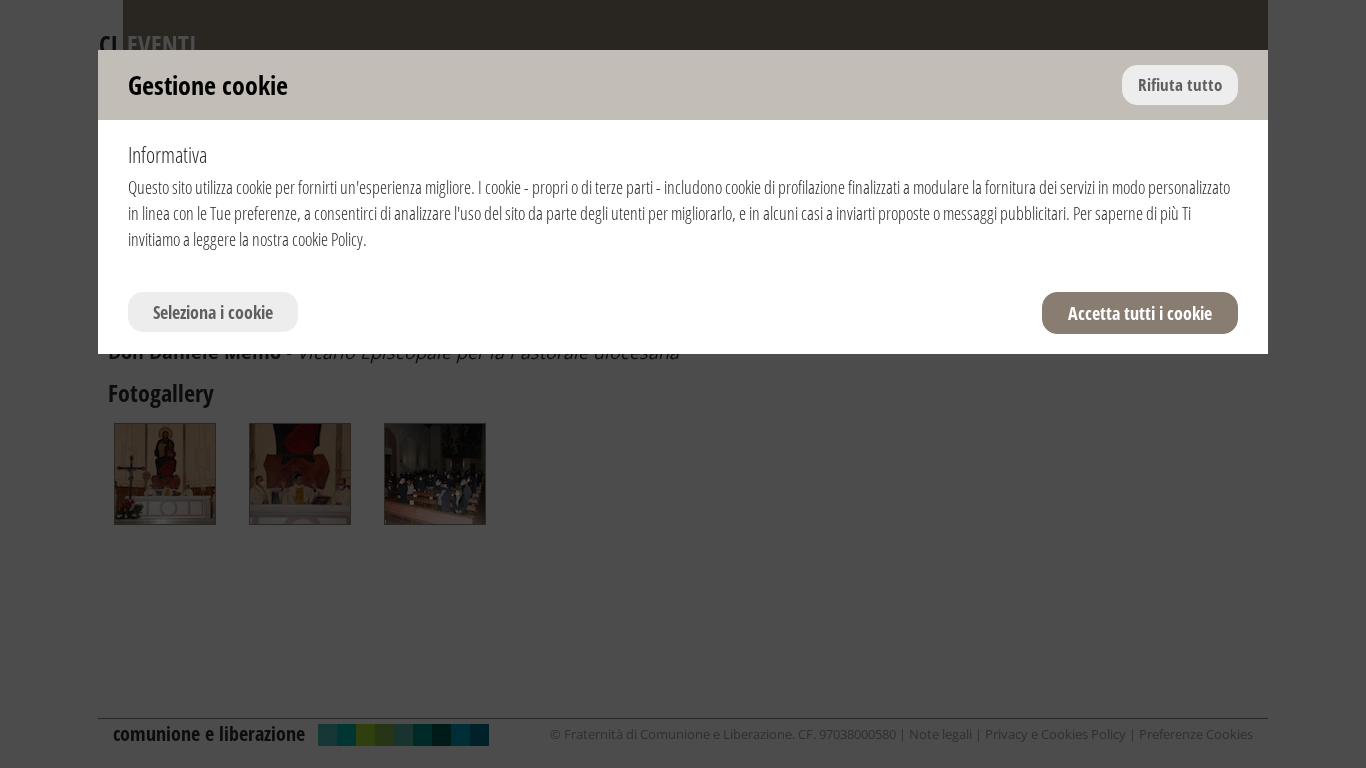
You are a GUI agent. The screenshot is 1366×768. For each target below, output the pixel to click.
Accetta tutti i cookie (1140, 313)
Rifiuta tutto (1180, 84)
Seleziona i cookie (213, 312)
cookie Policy (327, 239)
